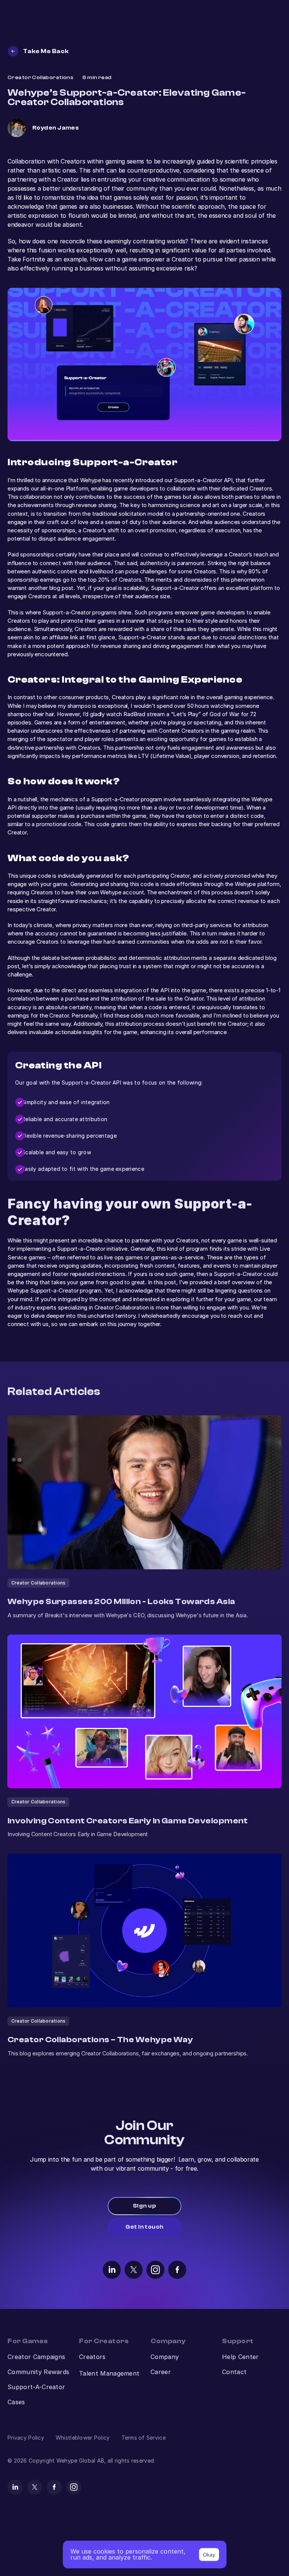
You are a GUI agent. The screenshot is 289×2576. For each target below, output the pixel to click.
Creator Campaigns (36, 2357)
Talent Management (109, 2373)
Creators (92, 2357)
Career (161, 2372)
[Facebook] (177, 2269)
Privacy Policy (26, 2438)
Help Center (240, 2357)
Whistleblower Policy (83, 2438)
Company (165, 2357)
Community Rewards (38, 2372)
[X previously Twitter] (134, 2269)
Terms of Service (144, 2438)
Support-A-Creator (36, 2387)
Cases (16, 2402)
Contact (234, 2372)
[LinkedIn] (112, 2269)
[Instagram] (155, 2269)
